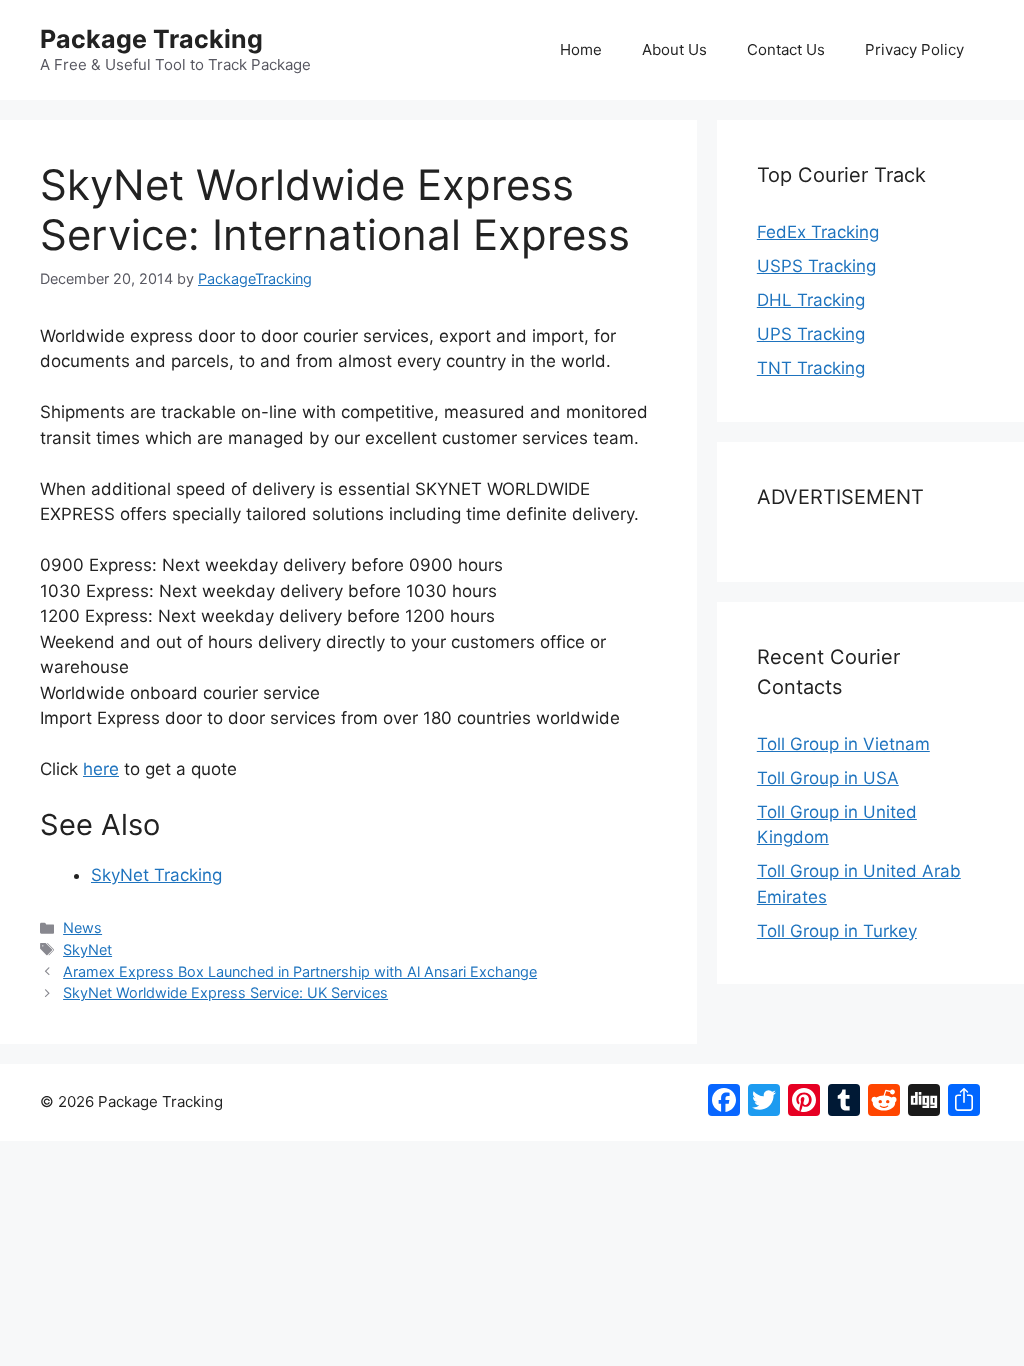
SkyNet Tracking (156, 875)
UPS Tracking (811, 334)
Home (581, 49)
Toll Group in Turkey (837, 931)
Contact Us (786, 49)
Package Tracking (151, 39)
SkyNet (87, 949)
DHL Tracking (811, 300)
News (82, 927)
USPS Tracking (816, 266)
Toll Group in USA (828, 778)
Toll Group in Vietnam (843, 744)
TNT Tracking (811, 368)
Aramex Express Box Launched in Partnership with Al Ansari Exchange (300, 971)
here (101, 769)
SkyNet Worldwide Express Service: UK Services (225, 992)
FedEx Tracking (818, 232)
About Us (674, 49)
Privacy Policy (914, 49)
